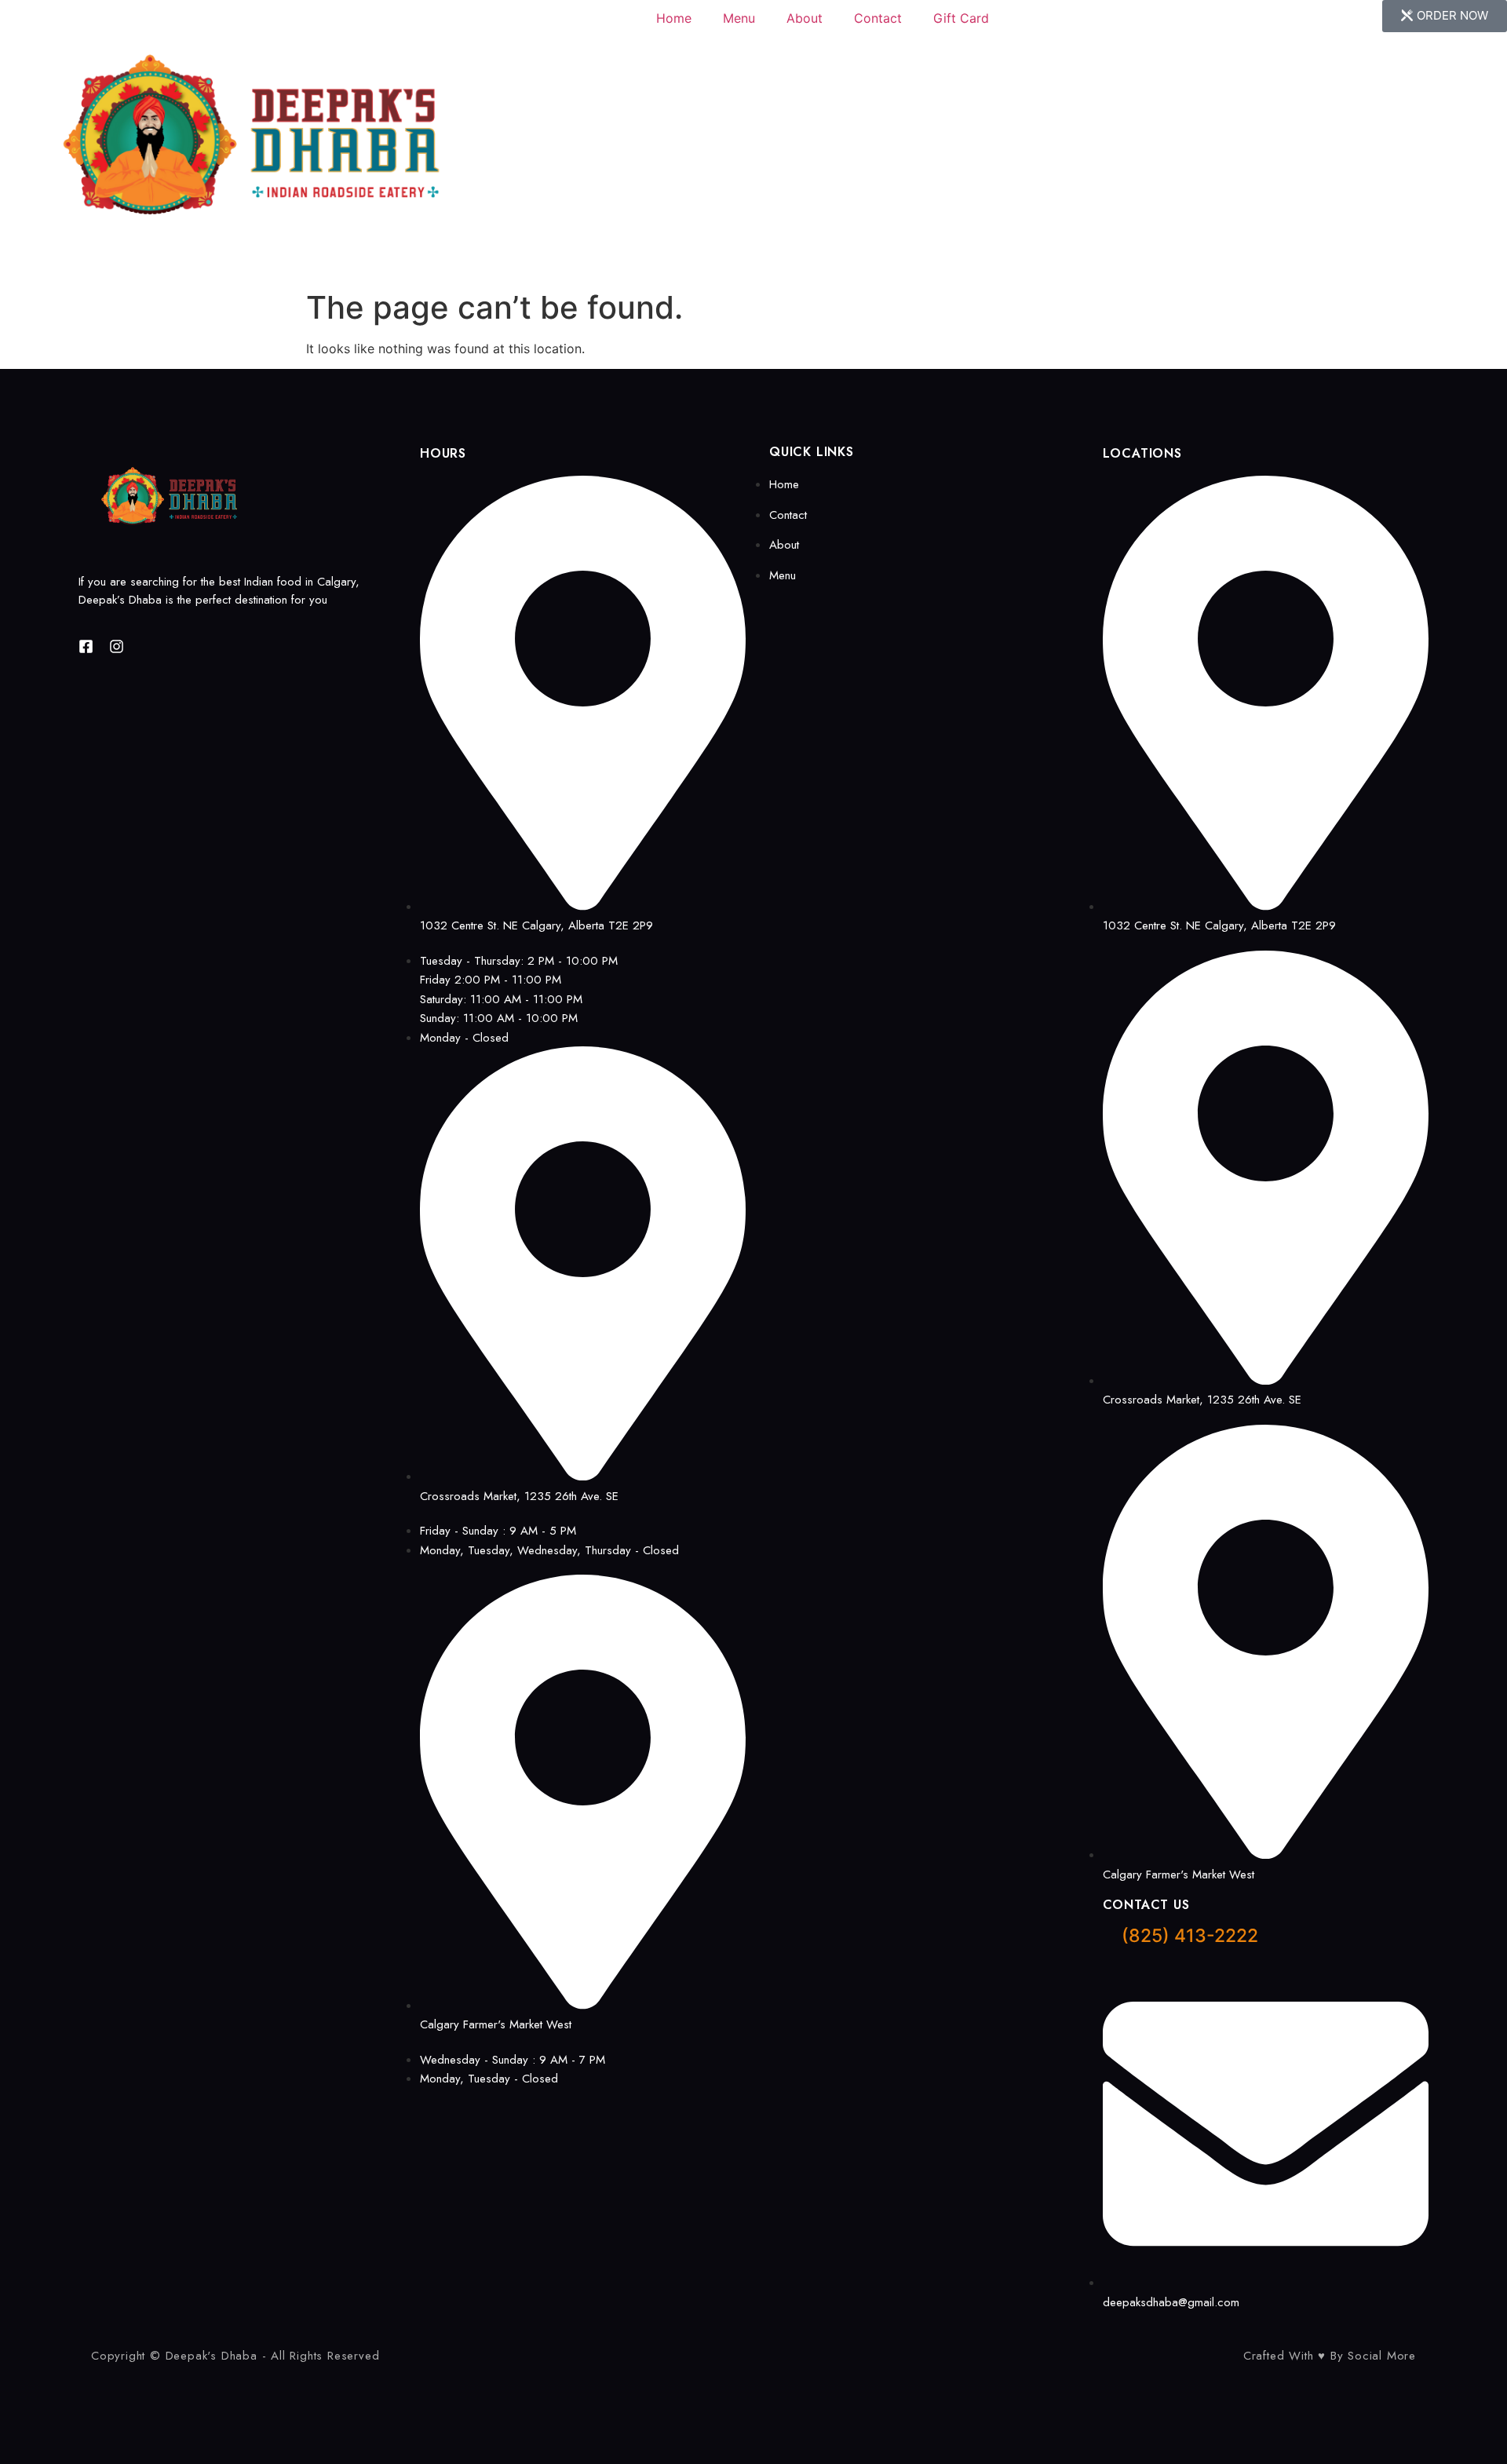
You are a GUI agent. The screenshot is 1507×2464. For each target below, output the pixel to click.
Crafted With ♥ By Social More (1330, 2356)
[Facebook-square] (86, 646)
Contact (878, 18)
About (805, 18)
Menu (739, 18)
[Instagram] (117, 646)
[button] (1445, 16)
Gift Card (961, 18)
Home (674, 18)
